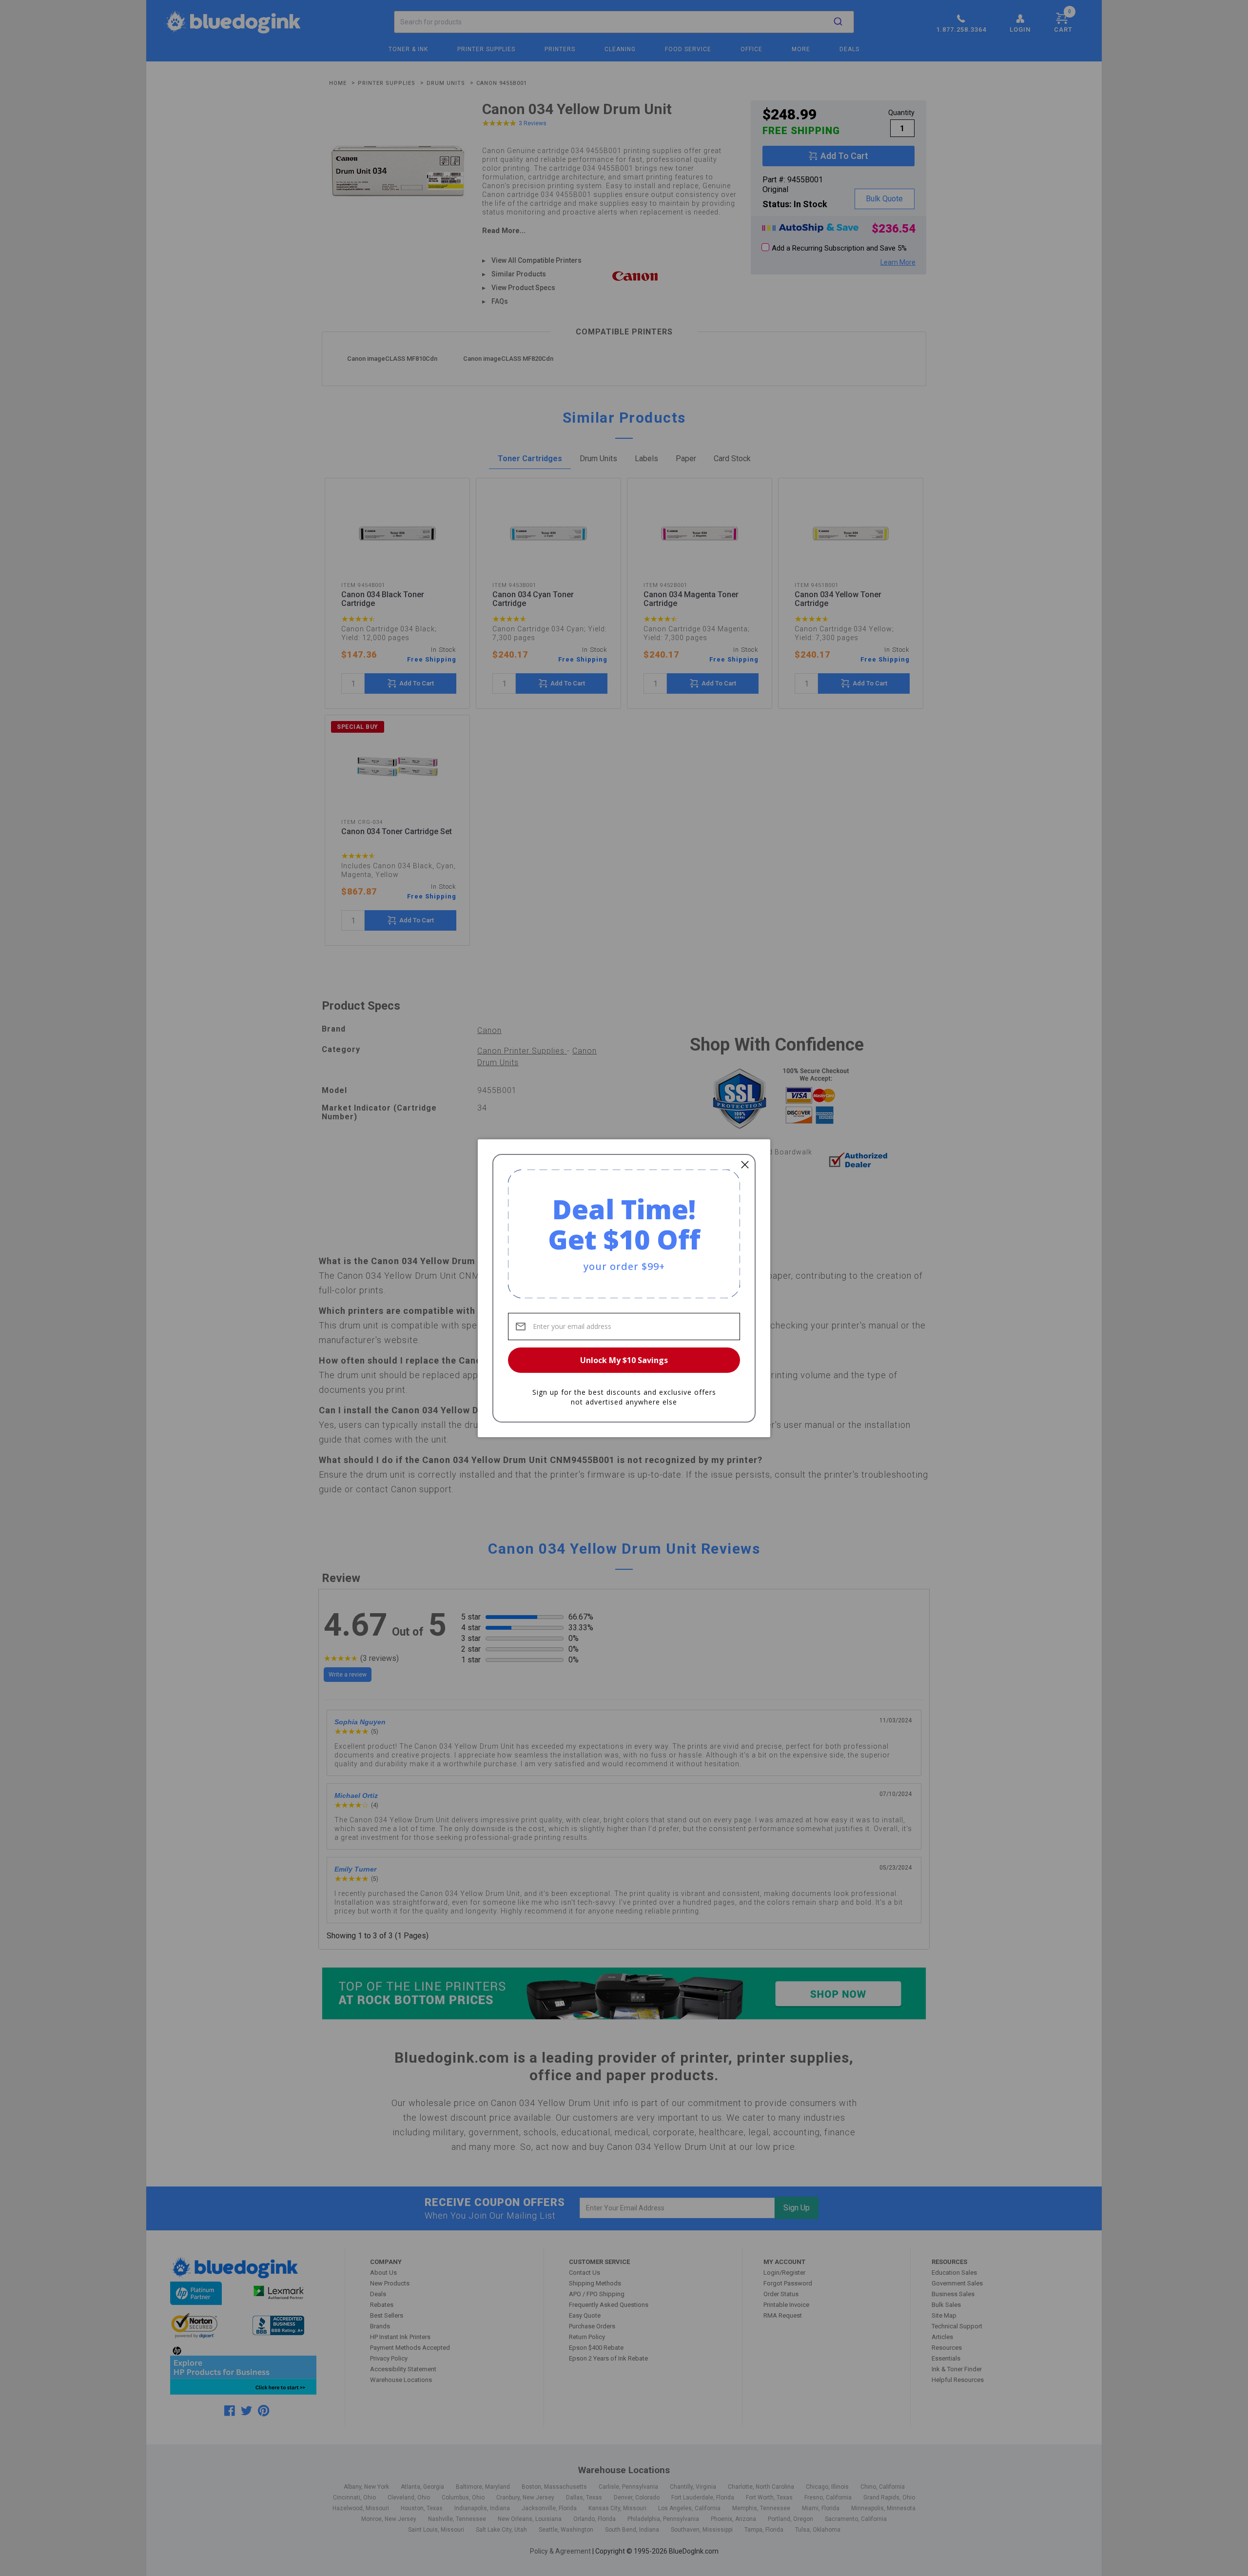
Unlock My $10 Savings (624, 1360)
